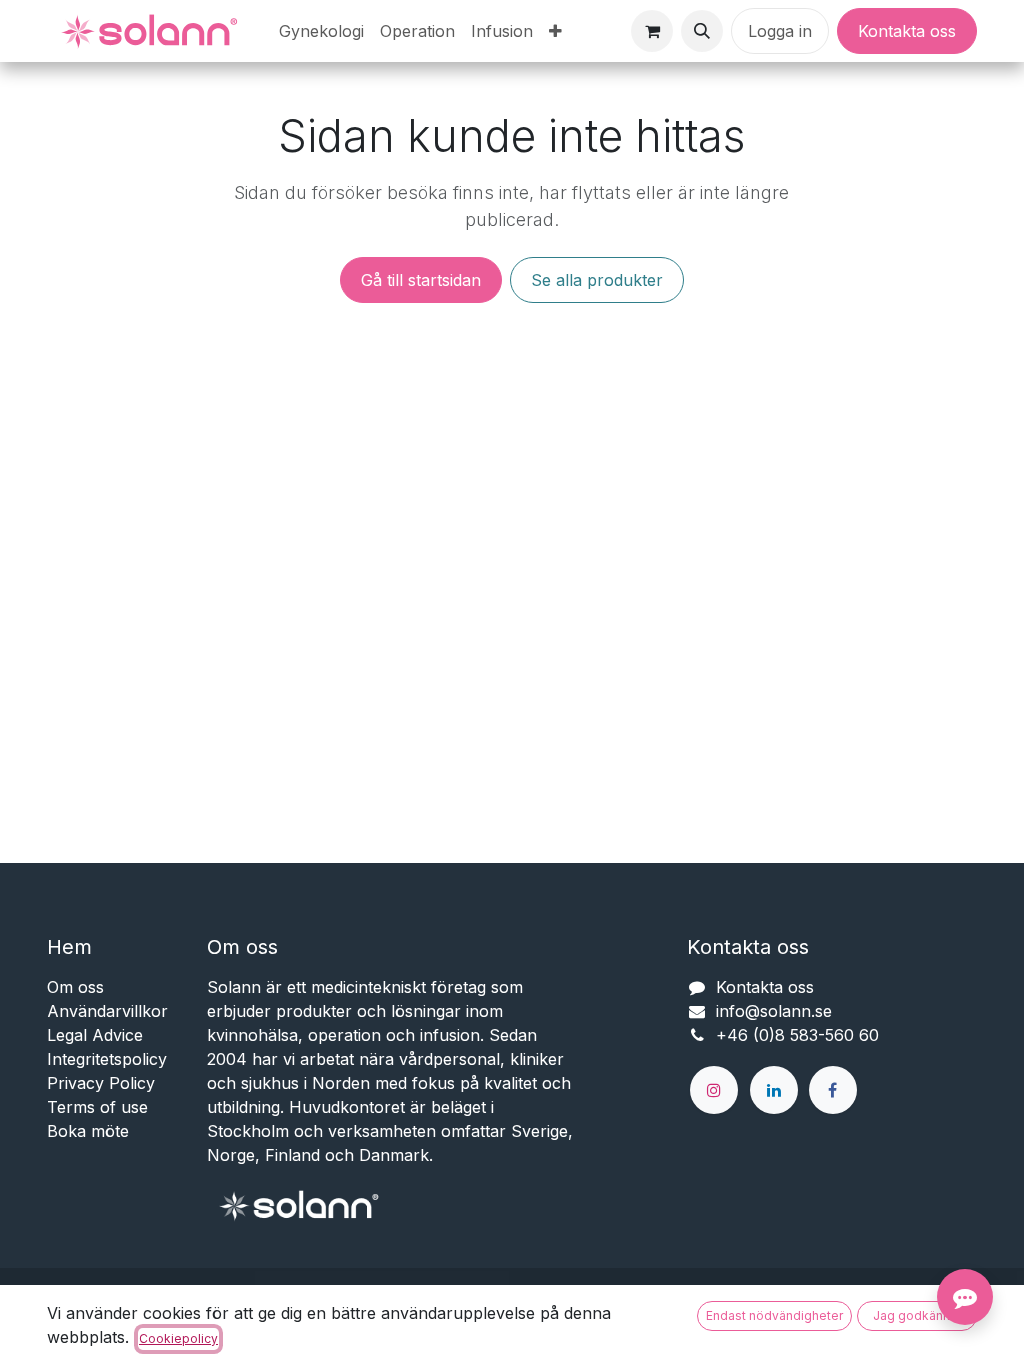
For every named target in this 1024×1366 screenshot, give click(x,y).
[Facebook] (833, 1090)
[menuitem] (321, 31)
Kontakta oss (907, 31)
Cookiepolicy (178, 1338)
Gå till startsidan (421, 280)
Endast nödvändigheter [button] (774, 1315)
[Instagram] (714, 1090)
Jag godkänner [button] (917, 1315)
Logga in (780, 31)
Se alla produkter (597, 280)
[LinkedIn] (774, 1090)
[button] (702, 31)
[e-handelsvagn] (652, 31)
